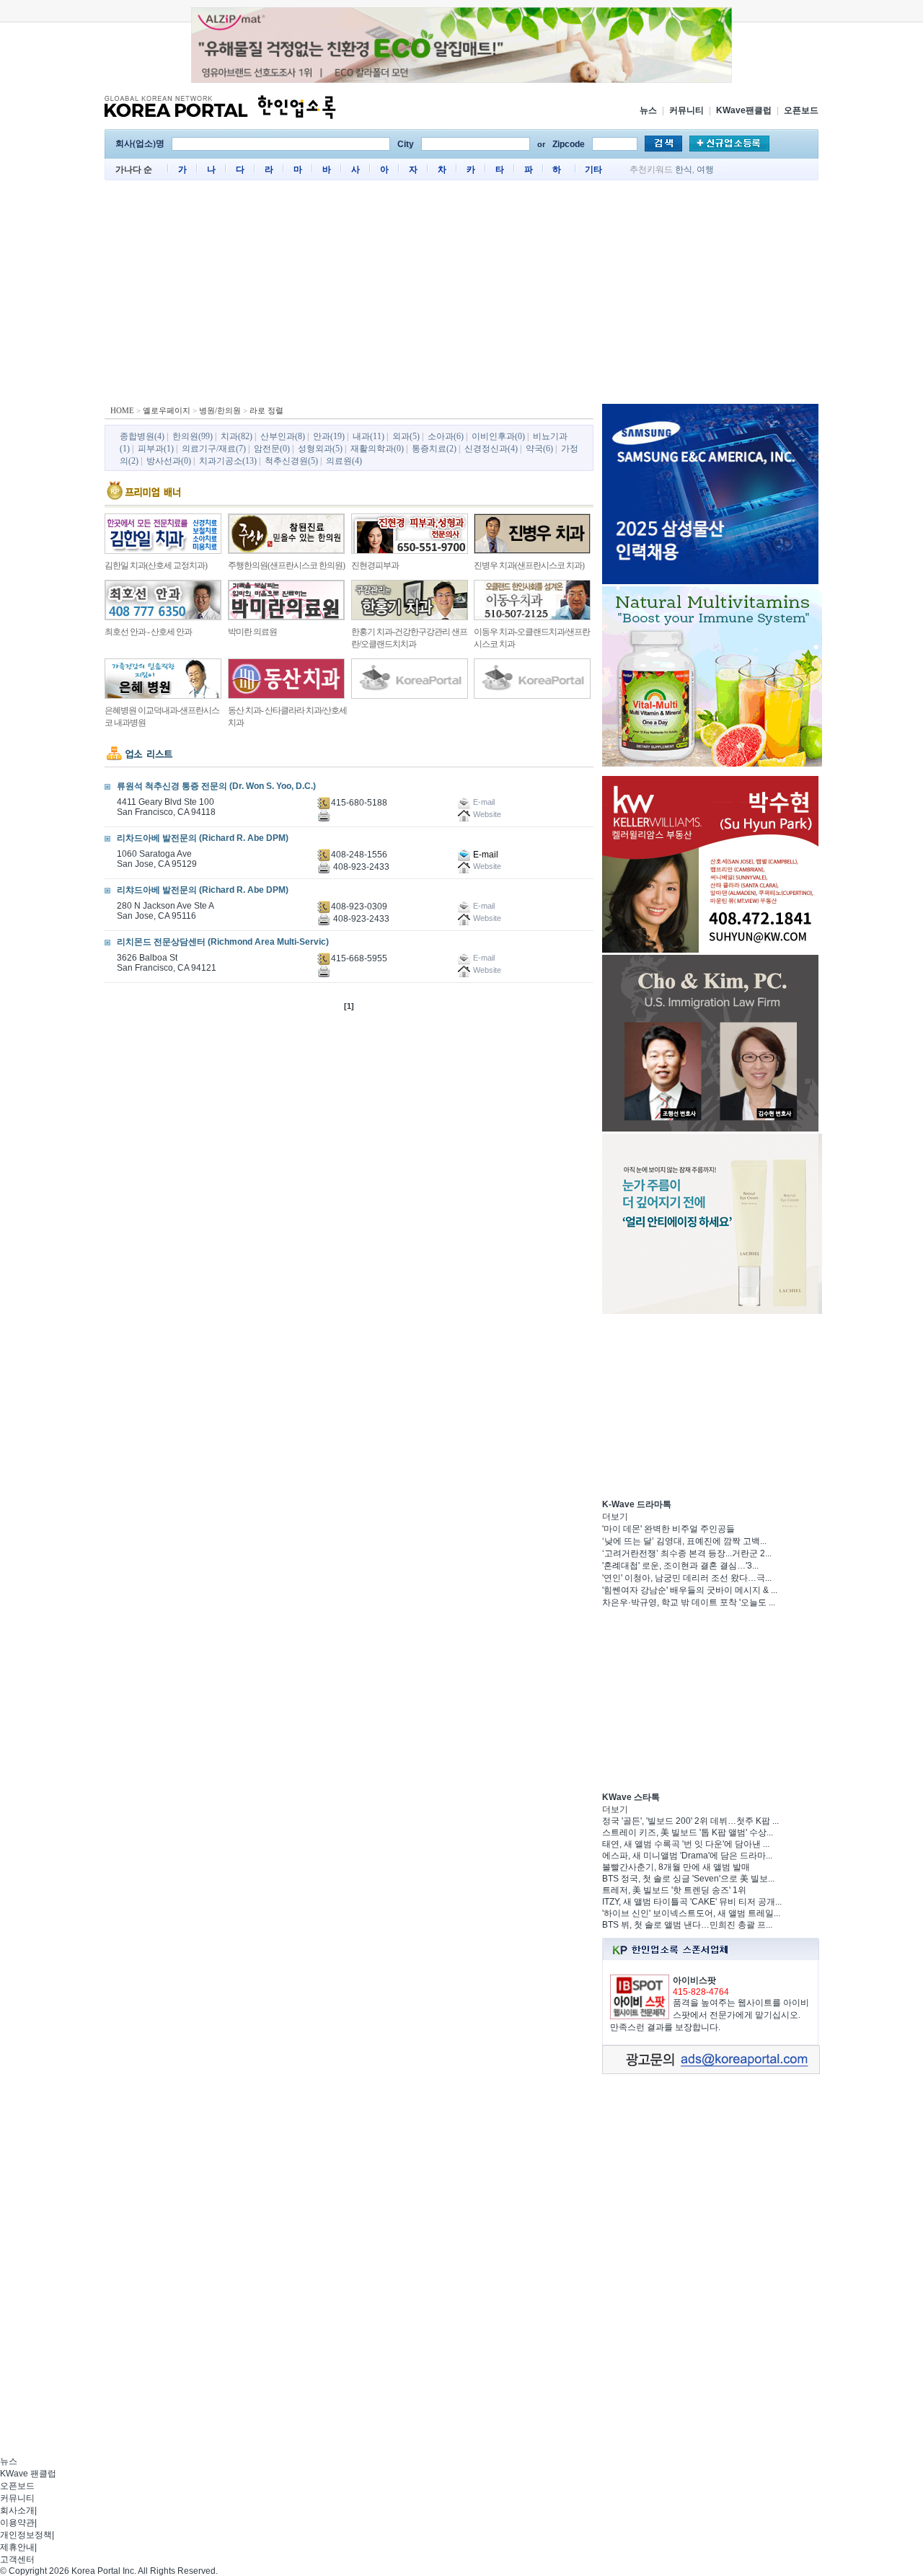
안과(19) (329, 436)
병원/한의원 (220, 410)
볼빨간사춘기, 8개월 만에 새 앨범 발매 (676, 1867)
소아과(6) (446, 436)
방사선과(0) (169, 461)
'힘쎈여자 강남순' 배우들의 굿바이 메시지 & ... (690, 1590)
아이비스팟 (694, 1980)
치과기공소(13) (228, 461)
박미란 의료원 (252, 632)
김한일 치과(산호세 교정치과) (156, 565)
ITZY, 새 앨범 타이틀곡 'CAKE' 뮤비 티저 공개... (692, 1902)
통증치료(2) (434, 449)
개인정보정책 (26, 2535)
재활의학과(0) (377, 449)
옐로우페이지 (167, 410)
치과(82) (237, 436)
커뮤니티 (686, 110)
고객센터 (17, 2559)
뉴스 (648, 110)
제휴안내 (17, 2547)
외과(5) (406, 436)
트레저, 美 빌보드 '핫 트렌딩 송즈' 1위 (674, 1890)
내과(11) (368, 436)
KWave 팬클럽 (28, 2474)
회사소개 (17, 2510)
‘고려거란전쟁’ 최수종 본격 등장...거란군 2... (687, 1553)
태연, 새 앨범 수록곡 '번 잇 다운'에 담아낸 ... (686, 1844)
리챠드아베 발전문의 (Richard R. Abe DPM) (203, 890)
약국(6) (539, 449)
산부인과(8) (283, 436)
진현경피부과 (375, 565)
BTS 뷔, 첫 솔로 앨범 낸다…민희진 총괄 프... (687, 1925)
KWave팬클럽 (744, 110)
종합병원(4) (142, 436)
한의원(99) (193, 436)
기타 (593, 169)
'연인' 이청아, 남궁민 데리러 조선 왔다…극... (687, 1578)
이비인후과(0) (498, 436)
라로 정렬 (266, 410)
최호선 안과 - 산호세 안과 (148, 632)
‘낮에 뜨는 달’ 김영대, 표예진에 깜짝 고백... (684, 1541)
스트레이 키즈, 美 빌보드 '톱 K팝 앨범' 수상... (688, 1832)
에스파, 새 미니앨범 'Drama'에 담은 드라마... (687, 1856)
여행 (705, 169)
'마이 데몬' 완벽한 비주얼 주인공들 (668, 1529)
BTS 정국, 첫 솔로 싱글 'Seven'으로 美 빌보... (688, 1879)
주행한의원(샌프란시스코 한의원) (286, 565)
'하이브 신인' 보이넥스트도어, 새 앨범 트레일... (691, 1913)
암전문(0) (272, 449)
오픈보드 (801, 110)
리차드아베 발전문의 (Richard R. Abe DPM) (203, 838)
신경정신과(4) (491, 449)
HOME (122, 410)
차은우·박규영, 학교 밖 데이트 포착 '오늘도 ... (689, 1602)
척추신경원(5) (291, 461)
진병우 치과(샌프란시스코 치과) (529, 565)
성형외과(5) (320, 449)
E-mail (485, 855)
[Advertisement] (461, 296)
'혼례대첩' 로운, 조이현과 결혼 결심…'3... (680, 1566)
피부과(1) (156, 449)
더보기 (615, 1517)
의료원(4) (344, 461)
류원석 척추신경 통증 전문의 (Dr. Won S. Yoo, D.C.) (216, 786)
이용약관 (17, 2523)
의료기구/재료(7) (214, 449)
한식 (684, 169)
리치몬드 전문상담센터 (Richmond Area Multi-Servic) (223, 942)
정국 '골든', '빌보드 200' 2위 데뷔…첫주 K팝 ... (690, 1821)
